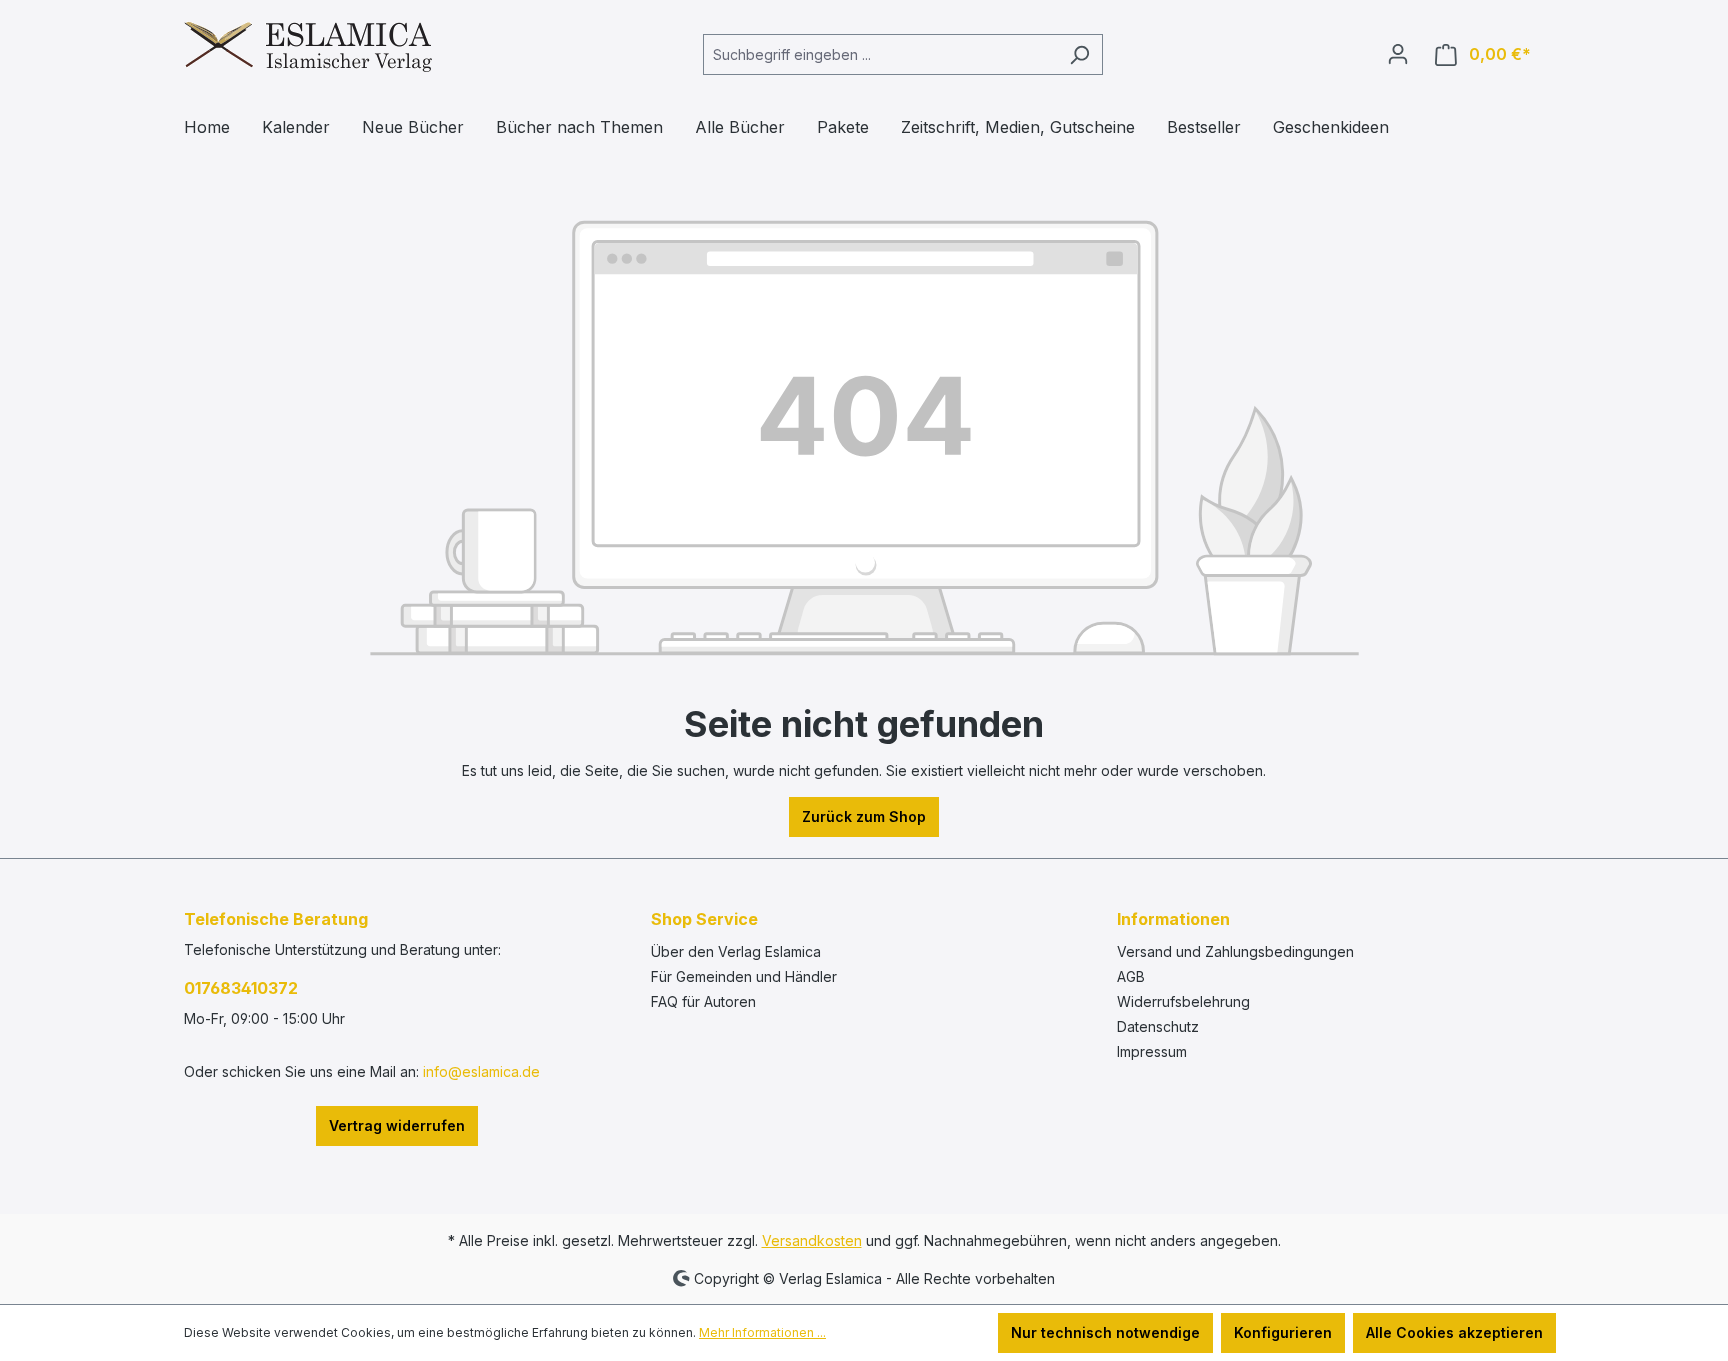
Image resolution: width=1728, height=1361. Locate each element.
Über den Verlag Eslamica (736, 951)
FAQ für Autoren (703, 1001)
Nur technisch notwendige (1105, 1332)
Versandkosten (812, 1240)
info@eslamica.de (481, 1071)
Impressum (1152, 1051)
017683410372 (241, 988)
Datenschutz (1158, 1026)
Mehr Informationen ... (762, 1332)
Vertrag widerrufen (397, 1125)
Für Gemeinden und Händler (744, 976)
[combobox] (880, 54)
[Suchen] (1079, 54)
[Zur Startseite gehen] (308, 50)
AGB (1131, 976)
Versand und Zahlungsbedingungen (1235, 951)
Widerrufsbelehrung (1183, 1001)
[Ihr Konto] (1398, 54)
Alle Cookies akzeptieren (1454, 1332)
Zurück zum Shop (864, 816)
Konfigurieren (1283, 1332)
